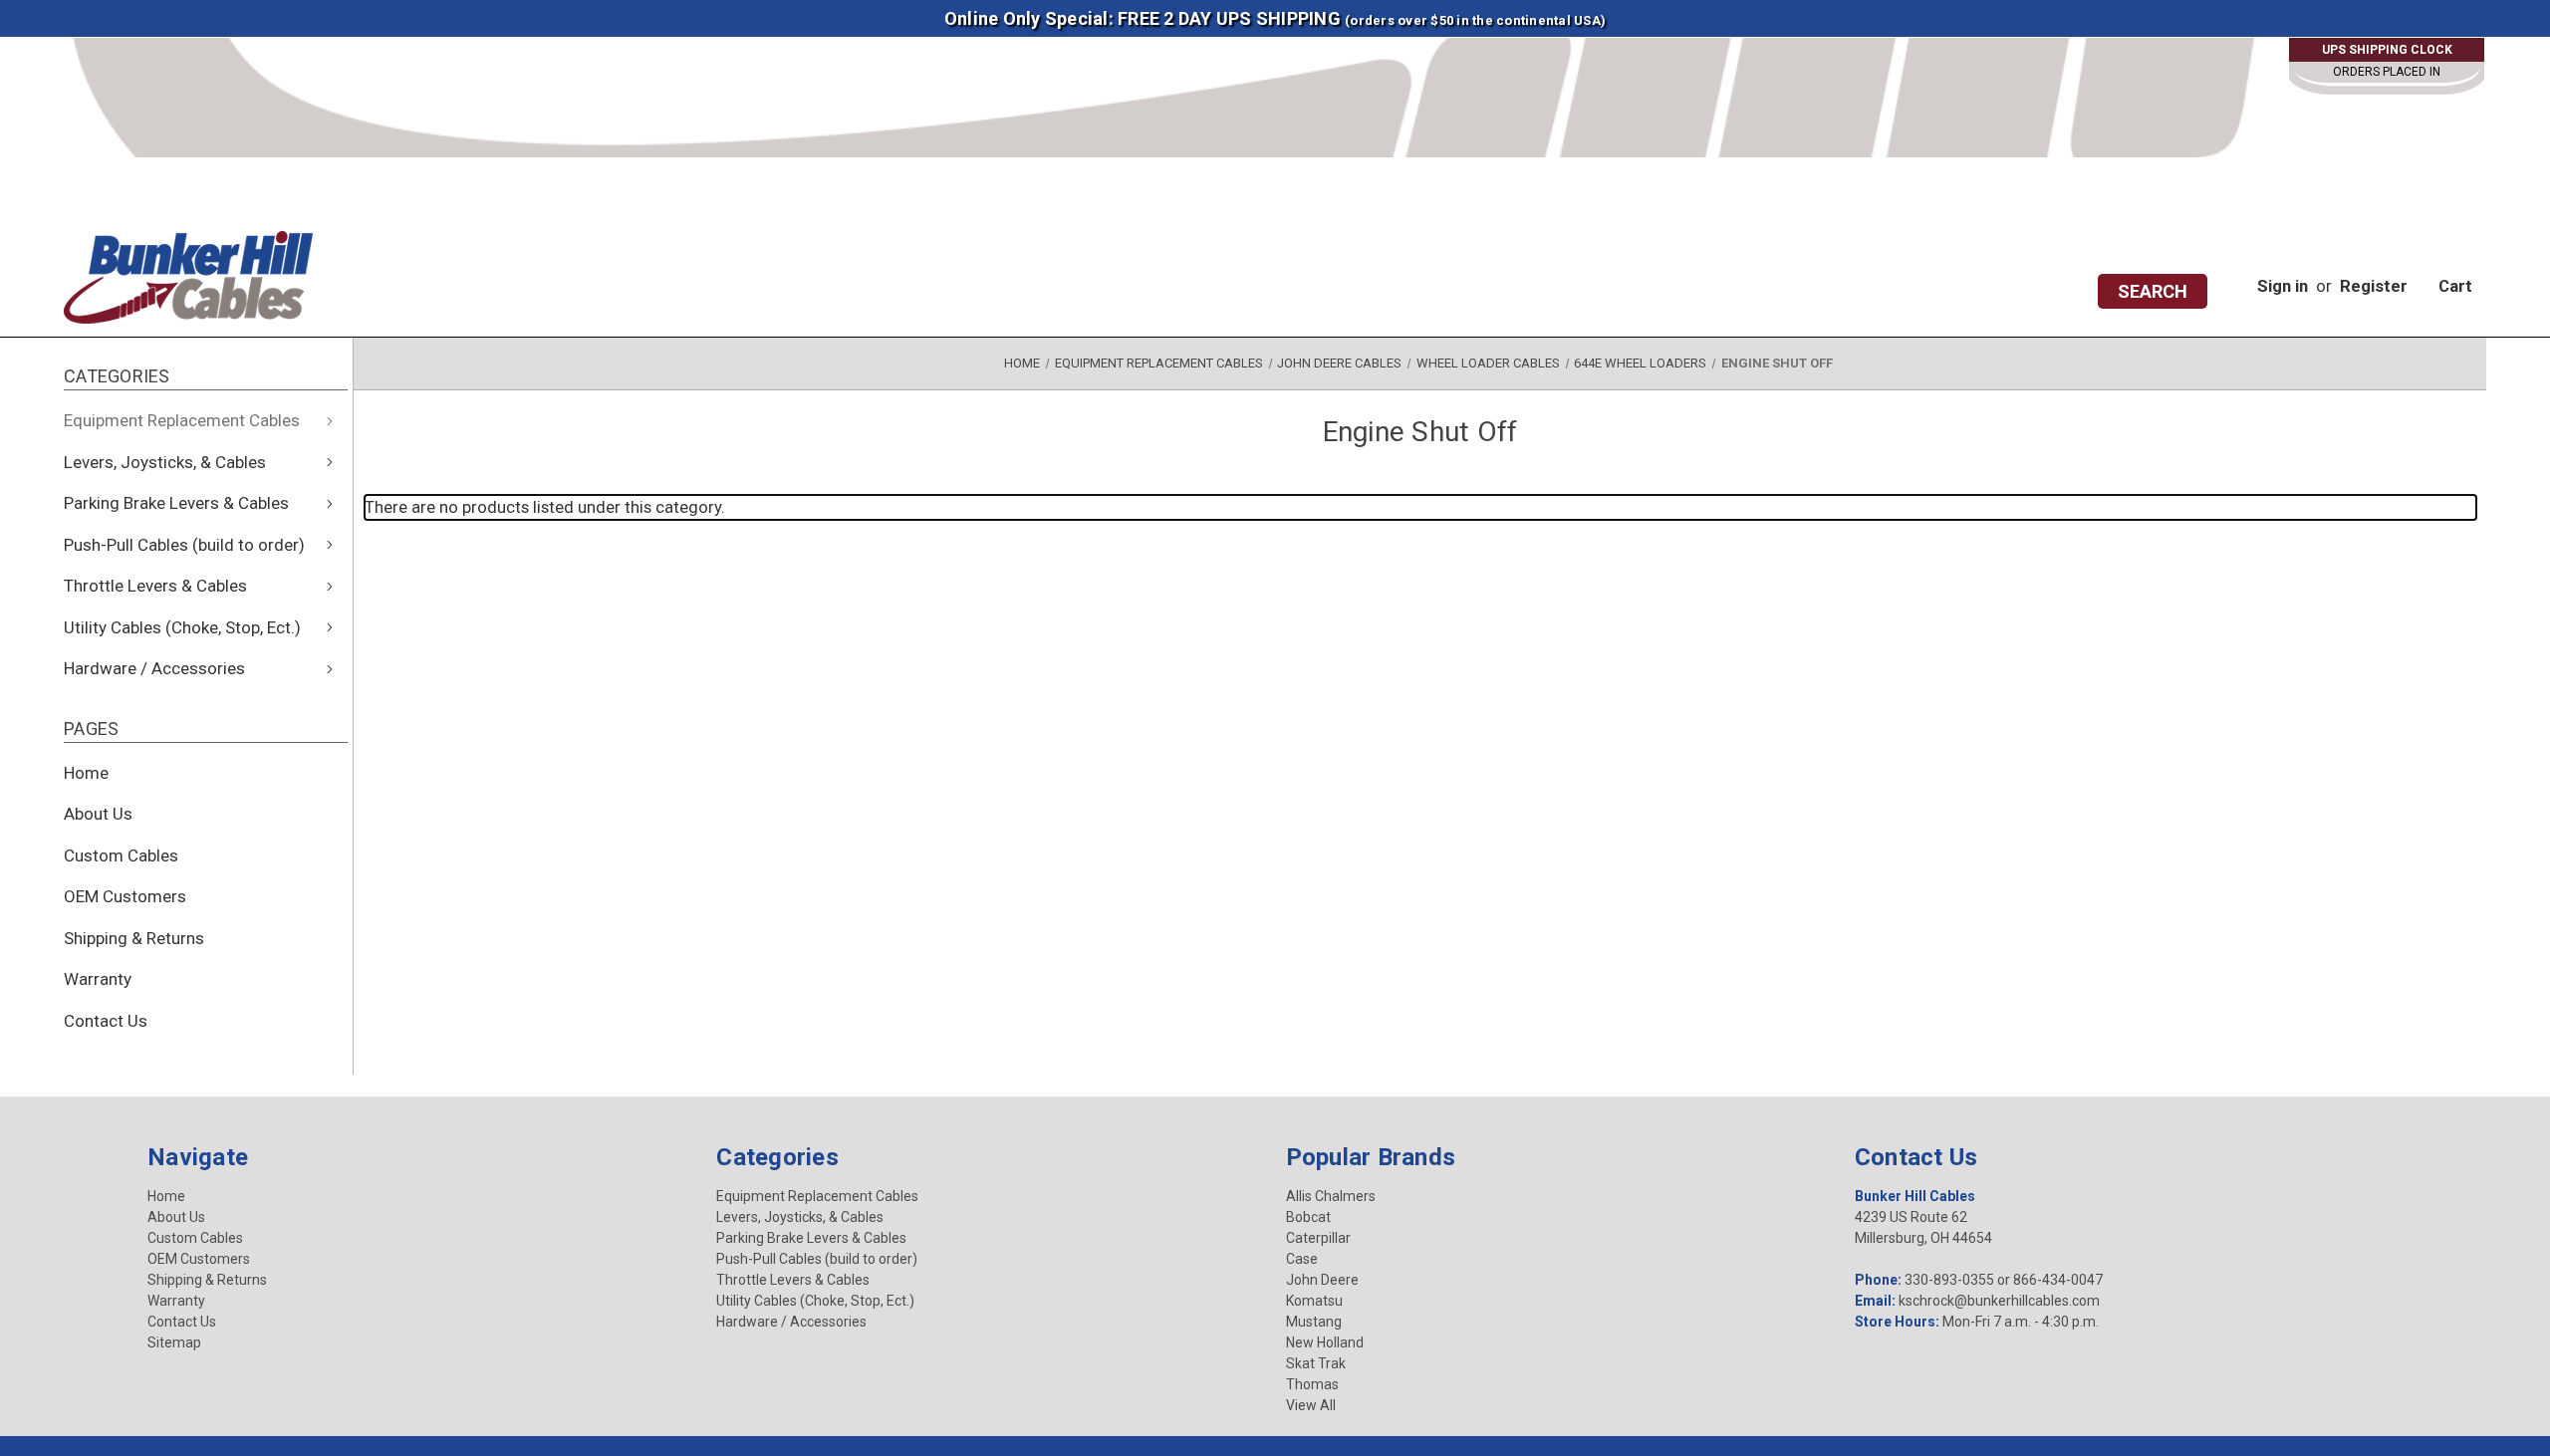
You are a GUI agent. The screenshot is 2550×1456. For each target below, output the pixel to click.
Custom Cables (121, 855)
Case (1302, 1259)
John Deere (1322, 1280)
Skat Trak (1316, 1363)
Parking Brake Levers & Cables (176, 503)
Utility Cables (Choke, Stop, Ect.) (182, 627)
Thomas (1312, 1384)
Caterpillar (1318, 1238)
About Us (98, 814)
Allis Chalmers (1331, 1196)
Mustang (1314, 1322)
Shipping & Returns (134, 938)
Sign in (2283, 286)
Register (2374, 286)
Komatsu (1314, 1301)
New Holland (1325, 1342)
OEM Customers (125, 896)
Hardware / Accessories (154, 668)
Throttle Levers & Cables (155, 586)
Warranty (98, 979)
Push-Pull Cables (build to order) (184, 545)
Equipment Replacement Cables (182, 420)
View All (1311, 1405)
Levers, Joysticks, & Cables (165, 462)
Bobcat (1308, 1217)
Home (86, 773)
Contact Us (106, 1021)
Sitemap (174, 1342)
